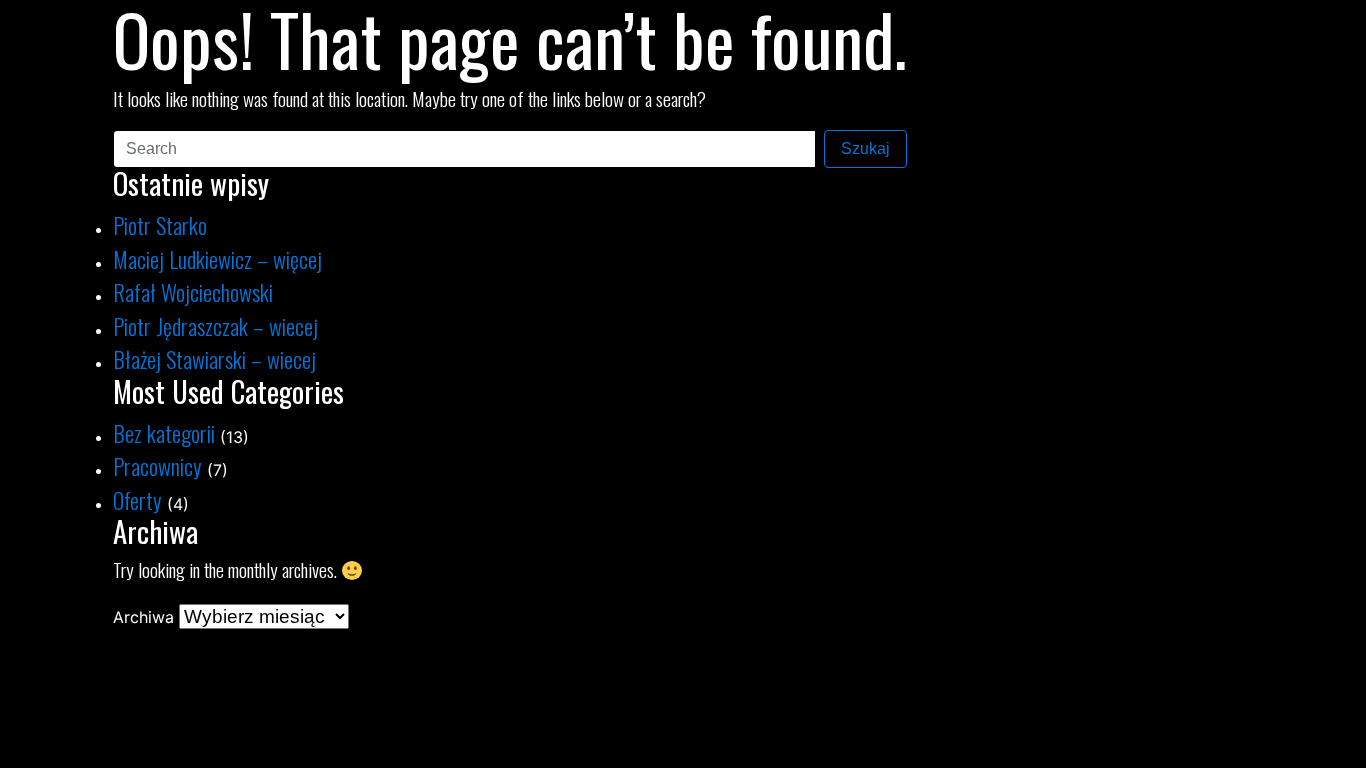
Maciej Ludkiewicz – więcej (217, 258)
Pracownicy (157, 465)
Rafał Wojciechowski (193, 291)
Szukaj (865, 148)
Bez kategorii (164, 432)
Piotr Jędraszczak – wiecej (215, 325)
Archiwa (143, 617)
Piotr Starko (160, 224)
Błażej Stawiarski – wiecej (214, 358)
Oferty (137, 499)
